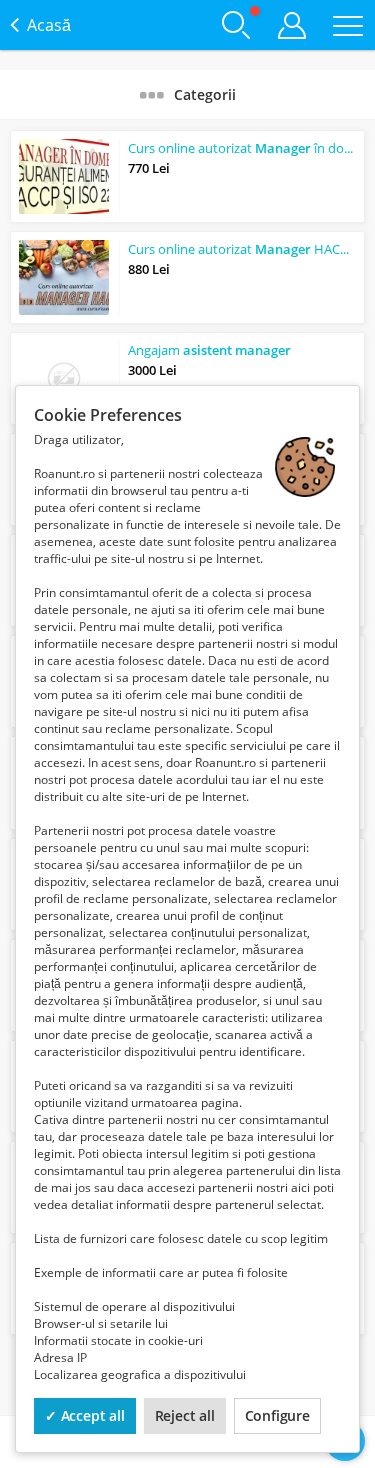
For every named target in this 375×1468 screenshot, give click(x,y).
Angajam (209, 350)
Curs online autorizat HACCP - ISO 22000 (242, 249)
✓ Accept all (85, 1415)
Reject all (185, 1415)
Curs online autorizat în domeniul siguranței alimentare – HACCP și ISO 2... (242, 148)
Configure (277, 1415)
